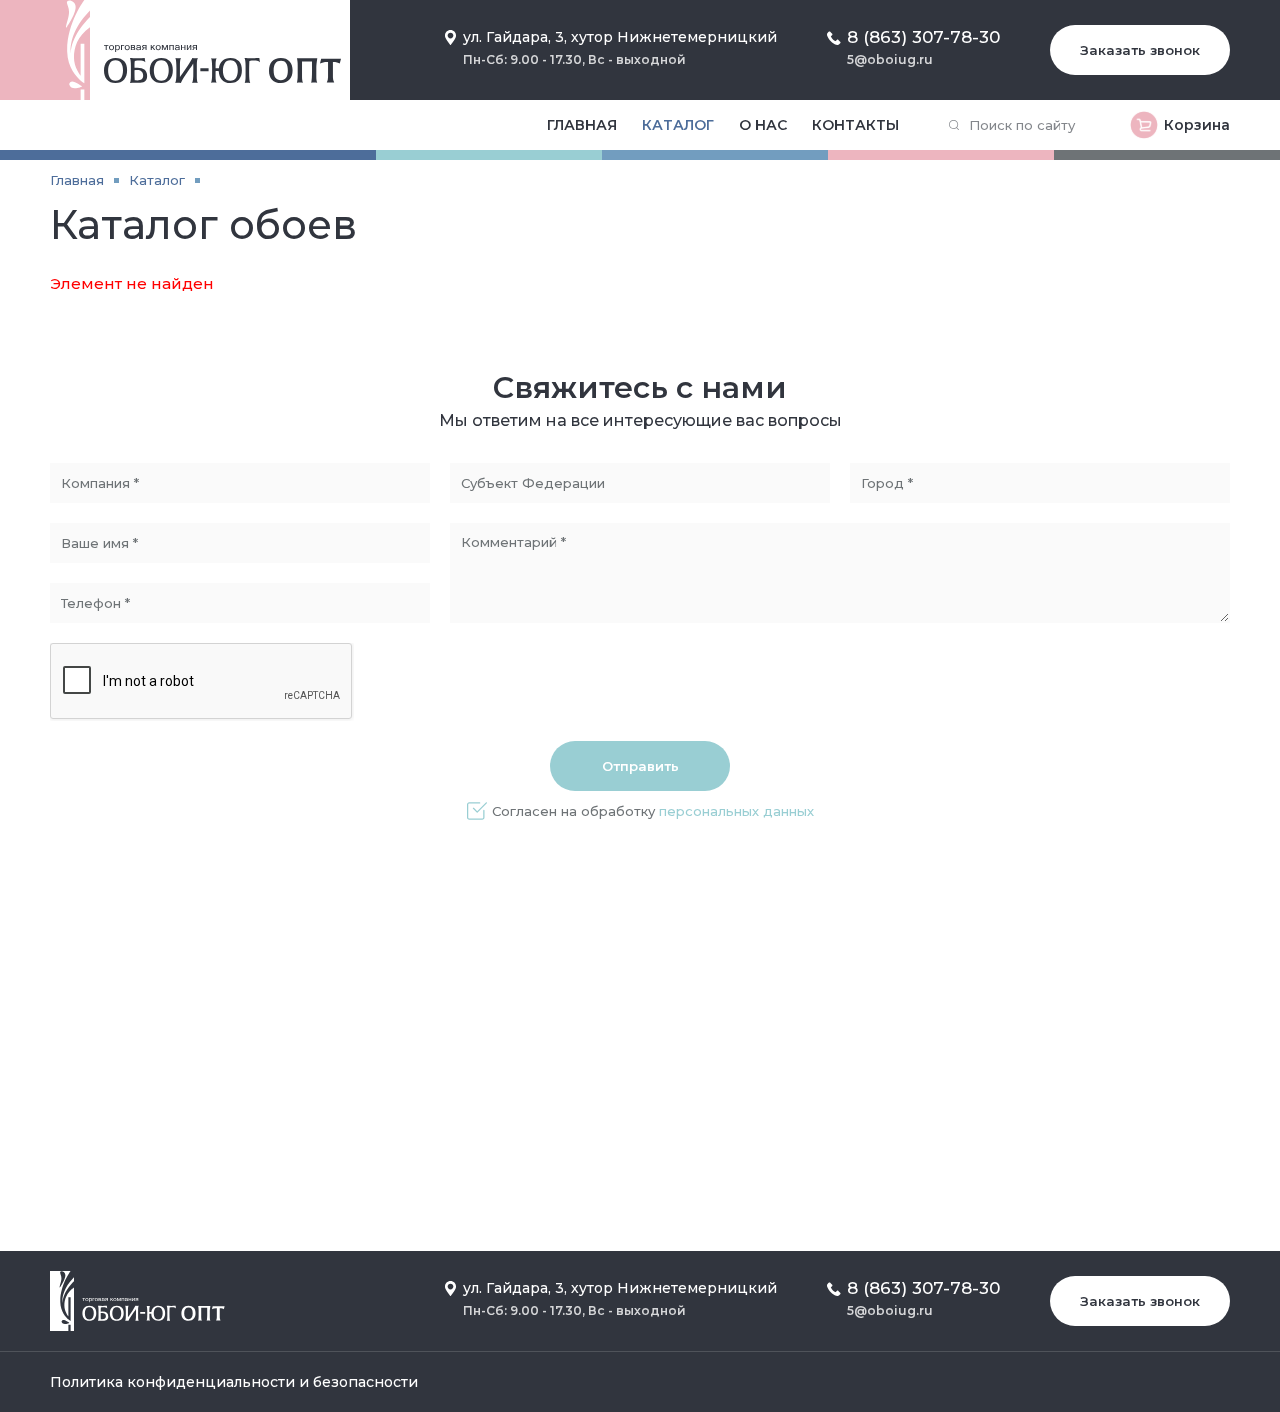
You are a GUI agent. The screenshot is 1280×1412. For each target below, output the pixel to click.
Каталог (678, 125)
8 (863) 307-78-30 (923, 37)
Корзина (1197, 125)
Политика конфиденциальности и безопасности (234, 1382)
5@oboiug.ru (890, 59)
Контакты (855, 125)
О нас (763, 125)
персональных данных (736, 811)
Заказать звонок (1140, 50)
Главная (582, 125)
